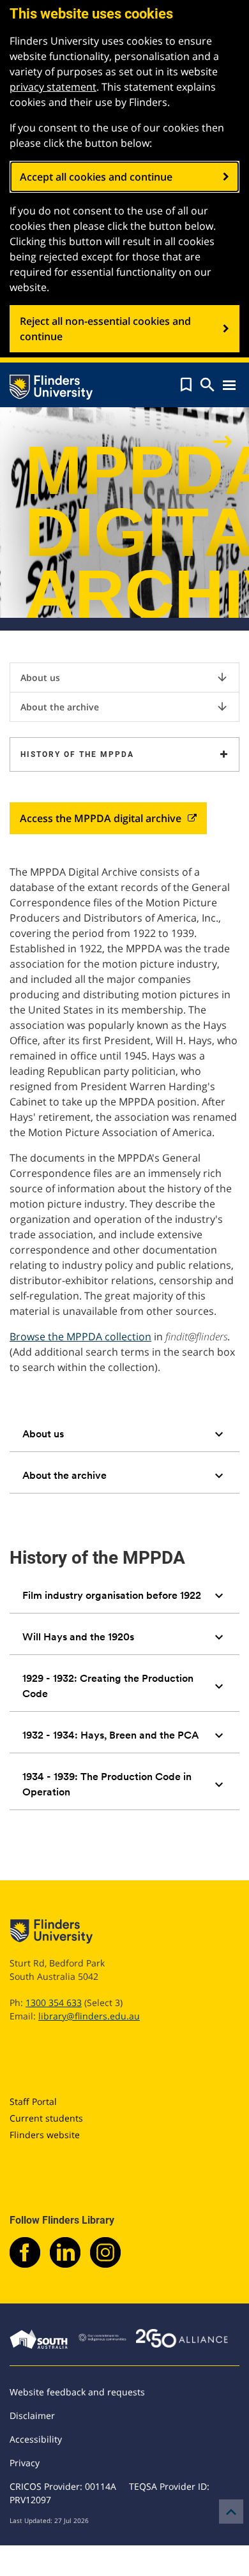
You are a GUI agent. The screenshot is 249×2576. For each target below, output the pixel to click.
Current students (46, 2118)
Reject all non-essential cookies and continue (105, 329)
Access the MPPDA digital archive (101, 818)
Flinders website (45, 2135)
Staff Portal (33, 2101)
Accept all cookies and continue (96, 177)
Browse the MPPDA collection (80, 1337)
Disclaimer (32, 2415)
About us (124, 677)
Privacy (25, 2463)
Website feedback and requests (77, 2392)
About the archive (124, 707)
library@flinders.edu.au (89, 2016)
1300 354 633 (54, 2003)
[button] (186, 385)
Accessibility (36, 2439)
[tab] (124, 1434)
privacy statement (53, 87)
